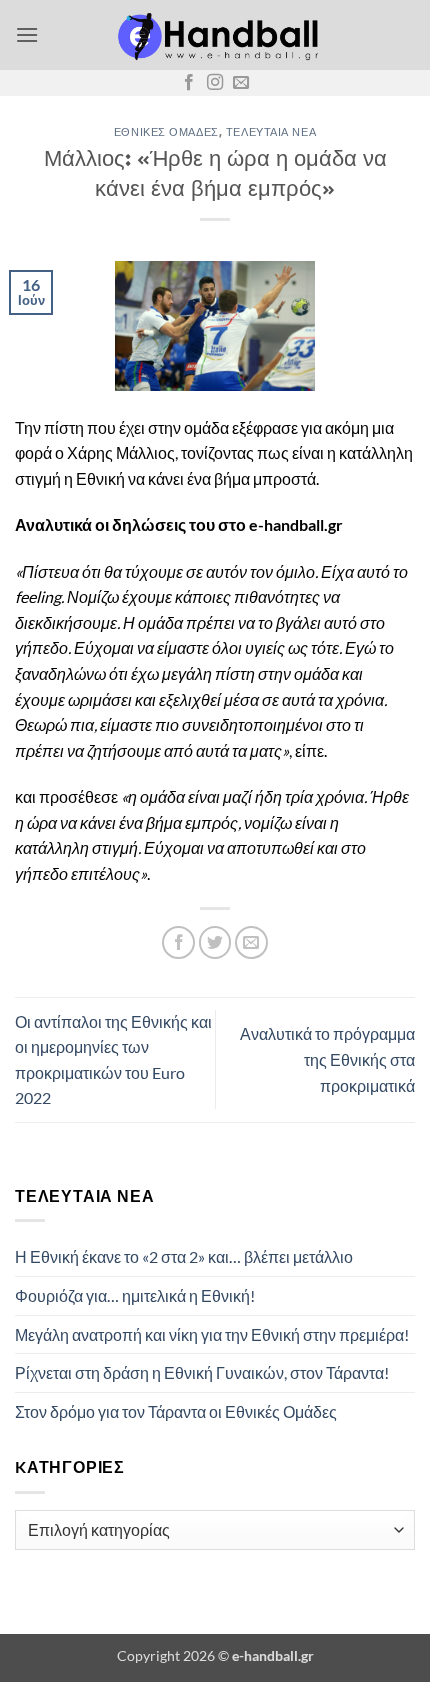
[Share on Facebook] (178, 942)
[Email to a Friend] (251, 942)
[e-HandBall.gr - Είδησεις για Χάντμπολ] (215, 35)
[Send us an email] (241, 83)
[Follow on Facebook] (189, 83)
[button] (27, 34)
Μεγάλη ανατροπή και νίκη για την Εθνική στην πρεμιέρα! (212, 1334)
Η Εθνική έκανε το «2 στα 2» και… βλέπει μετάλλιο (184, 1256)
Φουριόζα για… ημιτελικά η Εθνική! (135, 1295)
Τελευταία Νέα (271, 131)
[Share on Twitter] (215, 942)
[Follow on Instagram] (215, 83)
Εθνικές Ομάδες (166, 131)
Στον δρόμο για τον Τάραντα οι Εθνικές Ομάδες (176, 1411)
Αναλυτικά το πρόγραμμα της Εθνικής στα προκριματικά (327, 1059)
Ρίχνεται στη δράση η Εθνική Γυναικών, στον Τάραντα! (202, 1372)
